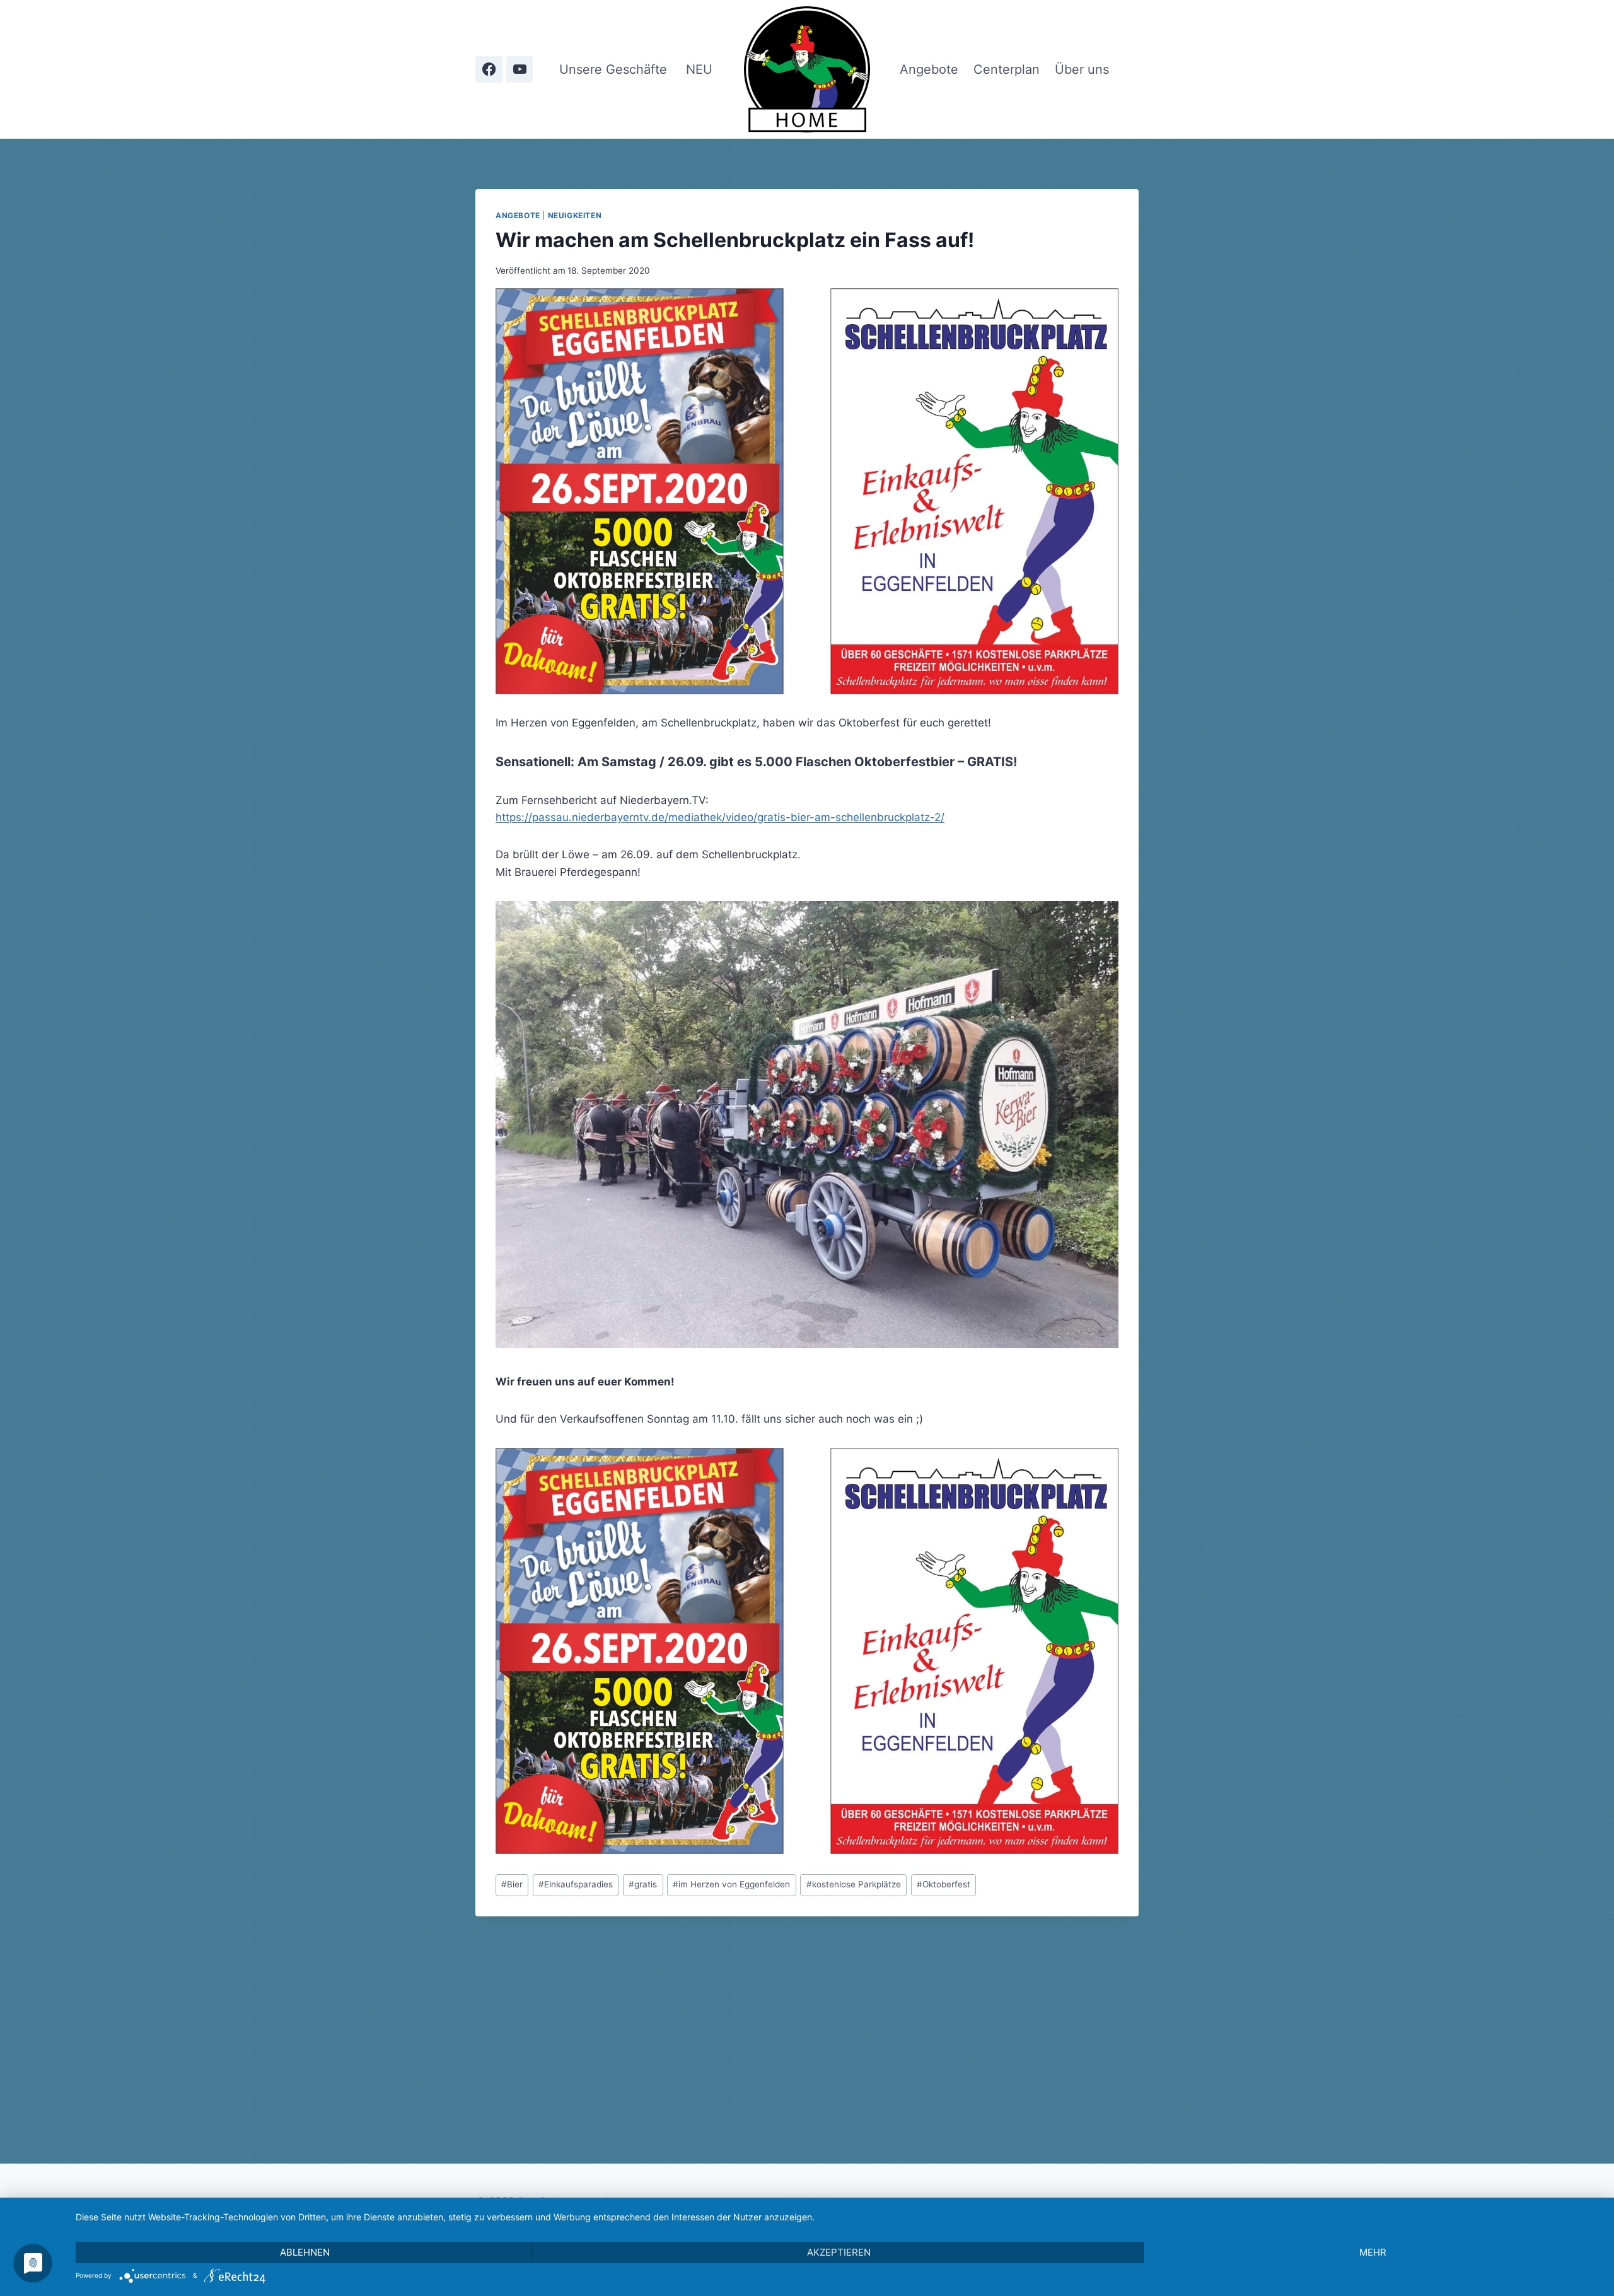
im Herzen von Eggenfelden (731, 1884)
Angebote (929, 69)
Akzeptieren (839, 2252)
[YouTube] (520, 70)
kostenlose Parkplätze (854, 1884)
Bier (512, 1884)
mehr (1373, 2252)
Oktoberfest (943, 1884)
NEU (699, 69)
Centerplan (1007, 69)
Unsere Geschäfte (613, 69)
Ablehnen (305, 2252)
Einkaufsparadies (576, 1884)
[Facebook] (489, 70)
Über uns (1082, 69)
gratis (643, 1884)
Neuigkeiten (575, 215)
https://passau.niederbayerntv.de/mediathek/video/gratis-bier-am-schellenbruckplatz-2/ (720, 817)
